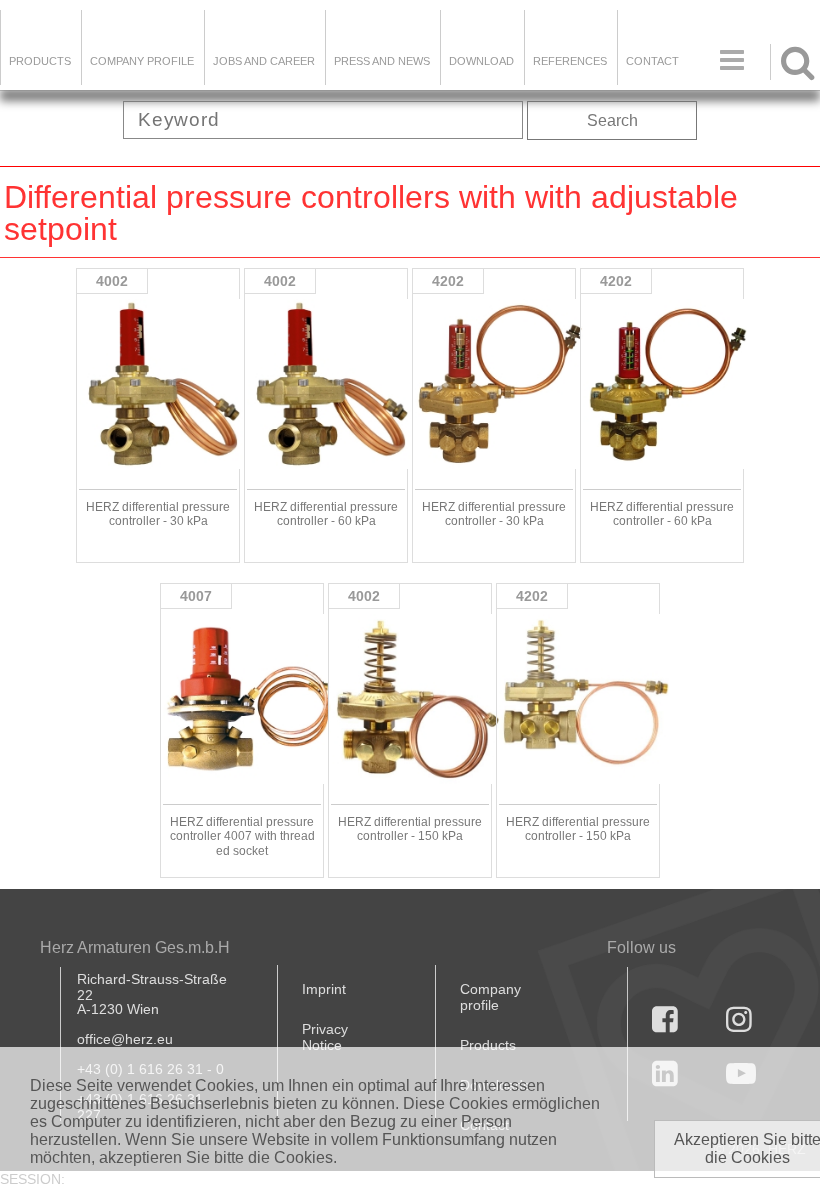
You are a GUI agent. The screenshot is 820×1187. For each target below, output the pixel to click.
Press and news (382, 61)
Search (612, 120)
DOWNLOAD (481, 61)
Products (40, 61)
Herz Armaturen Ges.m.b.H (135, 947)
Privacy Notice (325, 1037)
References (570, 61)
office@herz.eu (125, 1039)
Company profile (490, 997)
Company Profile (142, 61)
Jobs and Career (264, 61)
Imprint (324, 989)
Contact (652, 61)
